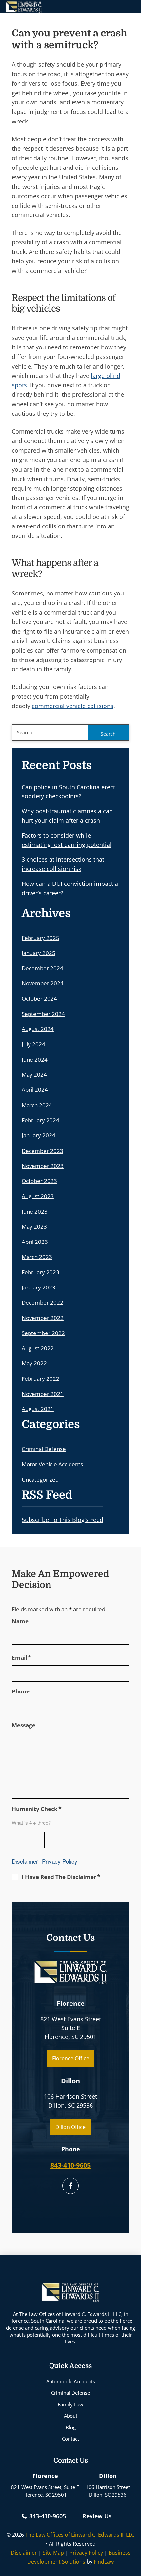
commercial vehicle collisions (73, 706)
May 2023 (34, 1227)
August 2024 (38, 1029)
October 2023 (39, 1181)
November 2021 (43, 1394)
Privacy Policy (60, 1861)
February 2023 (40, 1272)
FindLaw (104, 2562)
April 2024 (35, 1090)
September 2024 (43, 1014)
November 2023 (43, 1166)
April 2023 (35, 1242)
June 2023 (35, 1211)
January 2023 (39, 1287)
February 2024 (40, 1120)
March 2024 (37, 1105)
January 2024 (39, 1135)
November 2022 (43, 1318)
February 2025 (40, 938)
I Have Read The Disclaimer (61, 1877)
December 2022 (42, 1302)
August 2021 (38, 1409)
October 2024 (39, 999)
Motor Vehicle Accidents (52, 1464)
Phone (21, 1691)
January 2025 (39, 953)
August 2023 (38, 1196)
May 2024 (34, 1075)
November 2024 (43, 983)
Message (24, 1725)
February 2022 (40, 1379)
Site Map (53, 2553)
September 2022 (43, 1333)
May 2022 (34, 1363)
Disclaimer (25, 1861)
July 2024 (33, 1044)
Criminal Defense (44, 1449)
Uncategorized (40, 1479)
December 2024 (42, 968)
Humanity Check (37, 1809)
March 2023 (37, 1257)
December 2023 (42, 1151)
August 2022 (38, 1348)
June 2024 (35, 1059)
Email (21, 1657)
